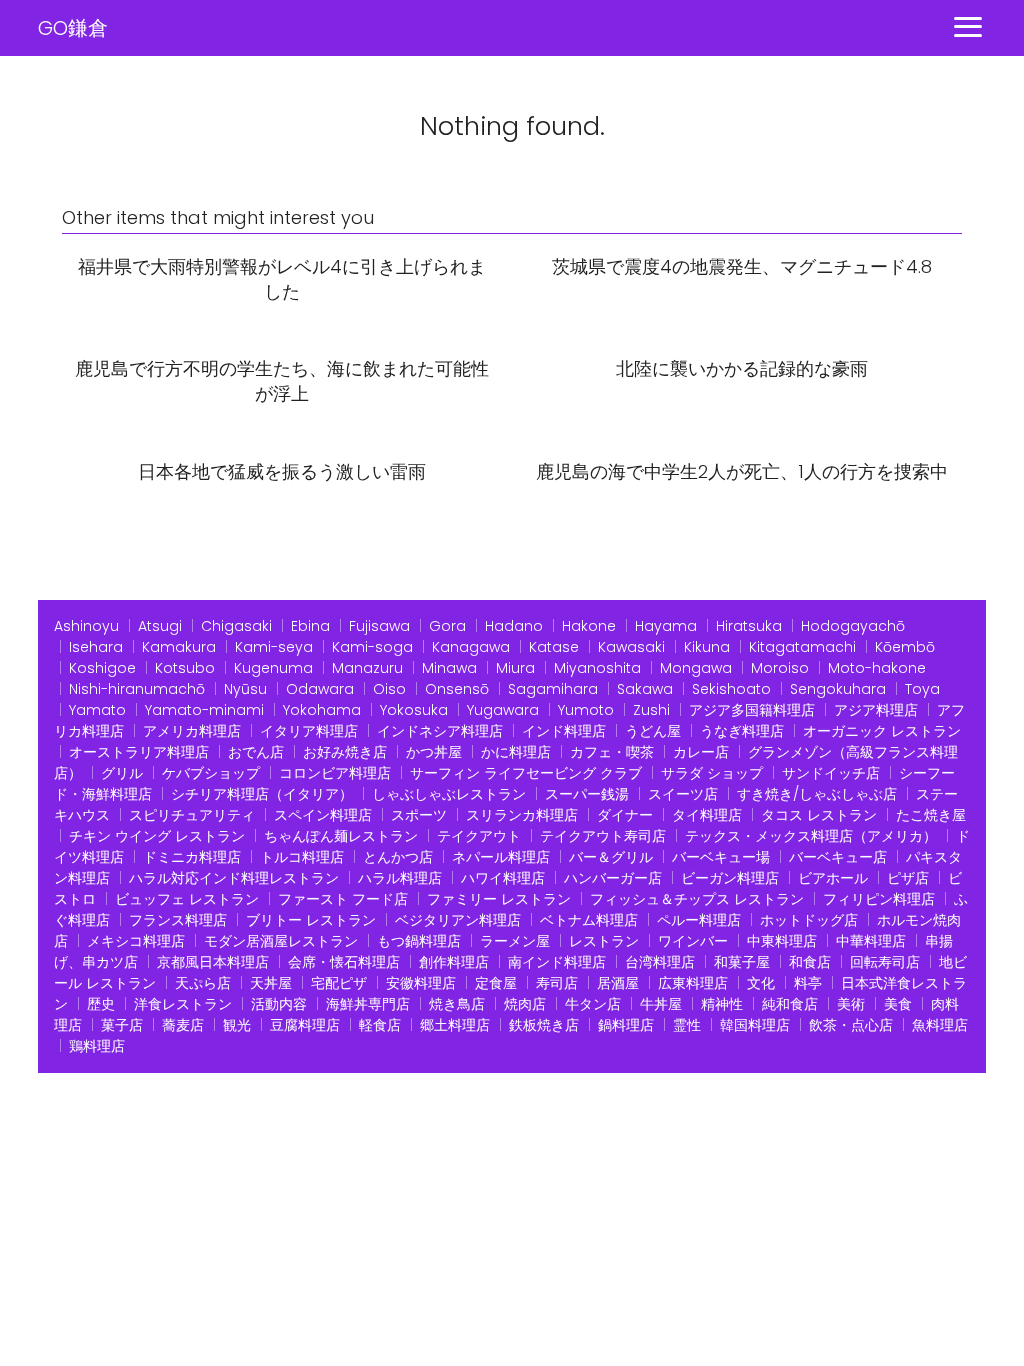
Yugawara (503, 710)
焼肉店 (525, 1004)
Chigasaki (236, 626)
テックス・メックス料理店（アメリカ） (811, 836)
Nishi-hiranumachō (137, 689)
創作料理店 (454, 962)
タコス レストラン (819, 815)
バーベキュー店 (838, 857)
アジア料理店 (876, 710)
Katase (554, 647)
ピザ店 (908, 878)
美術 (851, 1004)
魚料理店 (940, 1025)
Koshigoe (102, 668)
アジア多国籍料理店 (752, 710)
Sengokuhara (838, 689)
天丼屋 (271, 983)
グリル (122, 773)
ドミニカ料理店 (192, 857)
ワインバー (693, 941)
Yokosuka (414, 710)
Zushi (651, 710)
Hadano (514, 626)
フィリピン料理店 (879, 899)
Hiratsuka (749, 626)
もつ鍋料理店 (419, 941)
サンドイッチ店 (831, 773)
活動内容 (279, 1004)
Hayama (666, 626)
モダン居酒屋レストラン (281, 941)
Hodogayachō (853, 626)
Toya (922, 689)
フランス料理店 (178, 920)
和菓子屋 (742, 962)
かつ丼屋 (434, 752)
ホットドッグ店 (809, 920)
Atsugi (160, 626)
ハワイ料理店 (503, 878)
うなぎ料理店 (742, 731)
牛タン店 (593, 1004)
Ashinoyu (86, 626)
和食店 (810, 962)
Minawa (449, 668)
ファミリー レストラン (499, 899)
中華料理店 (871, 941)
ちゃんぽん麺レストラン (341, 836)
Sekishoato (731, 689)
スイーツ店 (683, 794)
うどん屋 (653, 731)
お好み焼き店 (345, 752)
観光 (237, 1025)
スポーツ (419, 815)
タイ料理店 (707, 815)
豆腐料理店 (305, 1025)
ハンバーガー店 (613, 878)
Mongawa (696, 668)
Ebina (310, 626)
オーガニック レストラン (882, 731)
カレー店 (701, 752)
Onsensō (457, 689)
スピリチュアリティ (192, 815)
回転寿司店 (885, 962)
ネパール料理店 (501, 857)
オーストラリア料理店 (139, 752)
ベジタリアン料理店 (458, 920)
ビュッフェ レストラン (187, 899)
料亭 (808, 983)
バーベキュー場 (721, 857)
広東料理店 (693, 983)
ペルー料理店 (699, 920)
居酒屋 (618, 983)
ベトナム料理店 (589, 920)
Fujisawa (379, 626)
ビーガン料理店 (730, 878)
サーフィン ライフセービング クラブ (526, 773)
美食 (898, 1004)
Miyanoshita (597, 668)
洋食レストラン (183, 1004)
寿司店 (557, 983)
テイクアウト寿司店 (603, 836)
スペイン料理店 (323, 815)
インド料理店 (564, 731)
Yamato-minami (204, 710)
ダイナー (625, 815)
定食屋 (496, 983)
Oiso (389, 689)
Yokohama (322, 710)
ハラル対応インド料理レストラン (234, 878)
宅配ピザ (339, 983)
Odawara (320, 689)
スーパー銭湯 (587, 794)
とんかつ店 (398, 857)
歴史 (101, 1004)
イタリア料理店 (309, 731)
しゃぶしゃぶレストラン (449, 794)
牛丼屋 (661, 1004)
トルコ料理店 (302, 857)
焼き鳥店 (457, 1004)
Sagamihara (553, 689)
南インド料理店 (557, 962)
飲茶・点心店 (851, 1025)
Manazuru (367, 668)
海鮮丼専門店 (368, 1004)
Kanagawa (471, 647)
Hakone (589, 626)
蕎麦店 (183, 1025)
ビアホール (833, 878)
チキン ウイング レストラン (157, 836)
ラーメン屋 (515, 941)
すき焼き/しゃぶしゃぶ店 (817, 794)
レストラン (604, 941)
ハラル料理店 (400, 878)
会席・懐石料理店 (344, 962)
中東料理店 (782, 941)
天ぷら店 (203, 983)
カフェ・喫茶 (612, 752)
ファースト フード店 (343, 899)
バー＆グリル (611, 857)
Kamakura (179, 647)
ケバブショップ (211, 773)
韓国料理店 (755, 1025)
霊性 (687, 1025)
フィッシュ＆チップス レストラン (697, 899)
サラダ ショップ (712, 773)
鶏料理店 (97, 1046)
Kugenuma (273, 668)
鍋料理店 (626, 1025)
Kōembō (905, 647)
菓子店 (122, 1025)
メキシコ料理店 (136, 941)
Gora (447, 626)
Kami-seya (274, 647)
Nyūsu (245, 689)
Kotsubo (185, 668)
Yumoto (586, 710)
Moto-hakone (877, 668)
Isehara (96, 647)
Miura (515, 668)
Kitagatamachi (802, 647)
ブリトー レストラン (311, 920)
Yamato (97, 710)
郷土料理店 (455, 1025)
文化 (761, 983)
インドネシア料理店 (440, 731)
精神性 (722, 1004)
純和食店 (790, 1004)
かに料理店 (516, 752)
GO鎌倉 (73, 28)
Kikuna (707, 647)
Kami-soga (372, 647)
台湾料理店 (660, 962)
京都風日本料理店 (213, 962)
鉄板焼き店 (544, 1025)
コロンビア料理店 (335, 773)
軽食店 (380, 1025)
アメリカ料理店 (192, 731)
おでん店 (256, 752)
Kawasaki (631, 647)
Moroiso (780, 668)
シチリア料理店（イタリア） (262, 794)
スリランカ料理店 (522, 815)
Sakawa (645, 689)
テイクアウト (479, 836)
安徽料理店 (421, 983)
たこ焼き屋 (931, 815)
